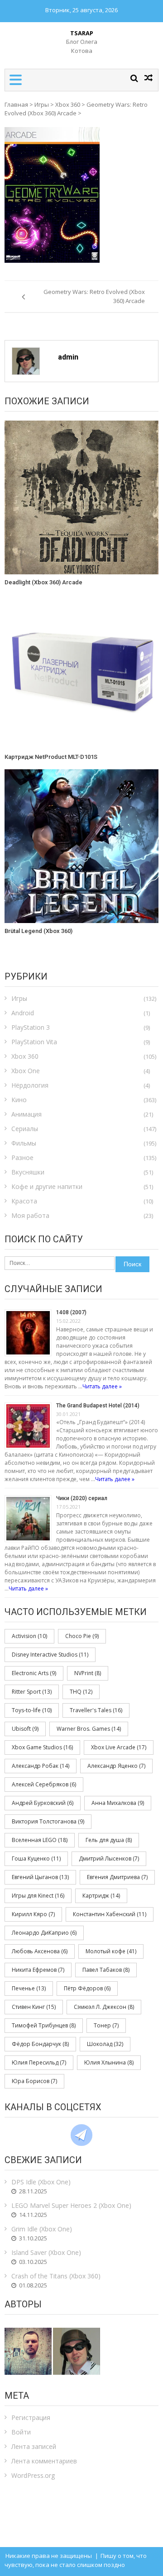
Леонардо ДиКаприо (44, 1933)
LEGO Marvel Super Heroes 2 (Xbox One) (71, 2205)
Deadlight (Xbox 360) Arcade (43, 582)
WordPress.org (33, 2475)
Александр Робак (41, 1766)
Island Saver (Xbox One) (46, 2252)
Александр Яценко (116, 1766)
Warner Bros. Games (89, 1729)
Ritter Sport (32, 1692)
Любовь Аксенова (40, 1951)
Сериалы (25, 1129)
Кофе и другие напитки (47, 1186)
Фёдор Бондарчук (40, 2044)
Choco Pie (82, 1636)
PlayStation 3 (31, 1027)
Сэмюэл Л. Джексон (104, 2007)
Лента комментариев (44, 2461)
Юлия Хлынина (109, 2062)
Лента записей (34, 2446)
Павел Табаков (106, 1970)
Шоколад (105, 2044)
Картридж (101, 1896)
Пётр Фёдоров (87, 1988)
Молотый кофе (111, 1951)
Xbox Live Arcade (119, 1747)
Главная (16, 104)
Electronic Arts (34, 1673)
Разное (22, 1158)
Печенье (29, 1988)
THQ (81, 1692)
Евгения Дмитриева (117, 1877)
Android (23, 1013)
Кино (19, 1100)
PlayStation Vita (34, 1042)
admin (68, 357)
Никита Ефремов (38, 1970)
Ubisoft (25, 1729)
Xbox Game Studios (42, 1747)
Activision (29, 1636)
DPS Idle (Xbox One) (41, 2182)
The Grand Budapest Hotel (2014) (98, 1406)
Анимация (26, 1114)
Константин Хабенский (110, 1914)
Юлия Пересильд (39, 2062)
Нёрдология (30, 1085)
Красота (24, 1201)
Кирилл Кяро (33, 1914)
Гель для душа (109, 1840)
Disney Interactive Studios (50, 1655)
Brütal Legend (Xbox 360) (38, 931)
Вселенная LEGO (40, 1840)
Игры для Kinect (38, 1896)
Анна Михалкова (118, 1803)
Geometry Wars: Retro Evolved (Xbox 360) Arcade (76, 109)
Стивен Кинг (34, 2007)
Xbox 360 (68, 104)
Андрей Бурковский (43, 1803)
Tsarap (82, 33)
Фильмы (24, 1143)
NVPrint (88, 1673)
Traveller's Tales (96, 1710)
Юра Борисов (34, 2081)
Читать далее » (102, 1386)
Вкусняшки (28, 1172)
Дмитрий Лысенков (109, 1859)
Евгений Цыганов (40, 1877)
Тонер (106, 2025)
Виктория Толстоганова (48, 1821)
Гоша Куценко (36, 1859)
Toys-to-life (32, 1710)
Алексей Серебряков (44, 1784)
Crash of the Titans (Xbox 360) (56, 2276)
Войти (21, 2432)
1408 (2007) (71, 1312)
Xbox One (26, 1071)
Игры (42, 104)
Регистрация (31, 2417)
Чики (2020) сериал (82, 1498)
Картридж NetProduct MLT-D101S (51, 757)
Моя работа (30, 1215)
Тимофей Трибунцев (44, 2025)
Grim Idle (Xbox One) (42, 2229)
